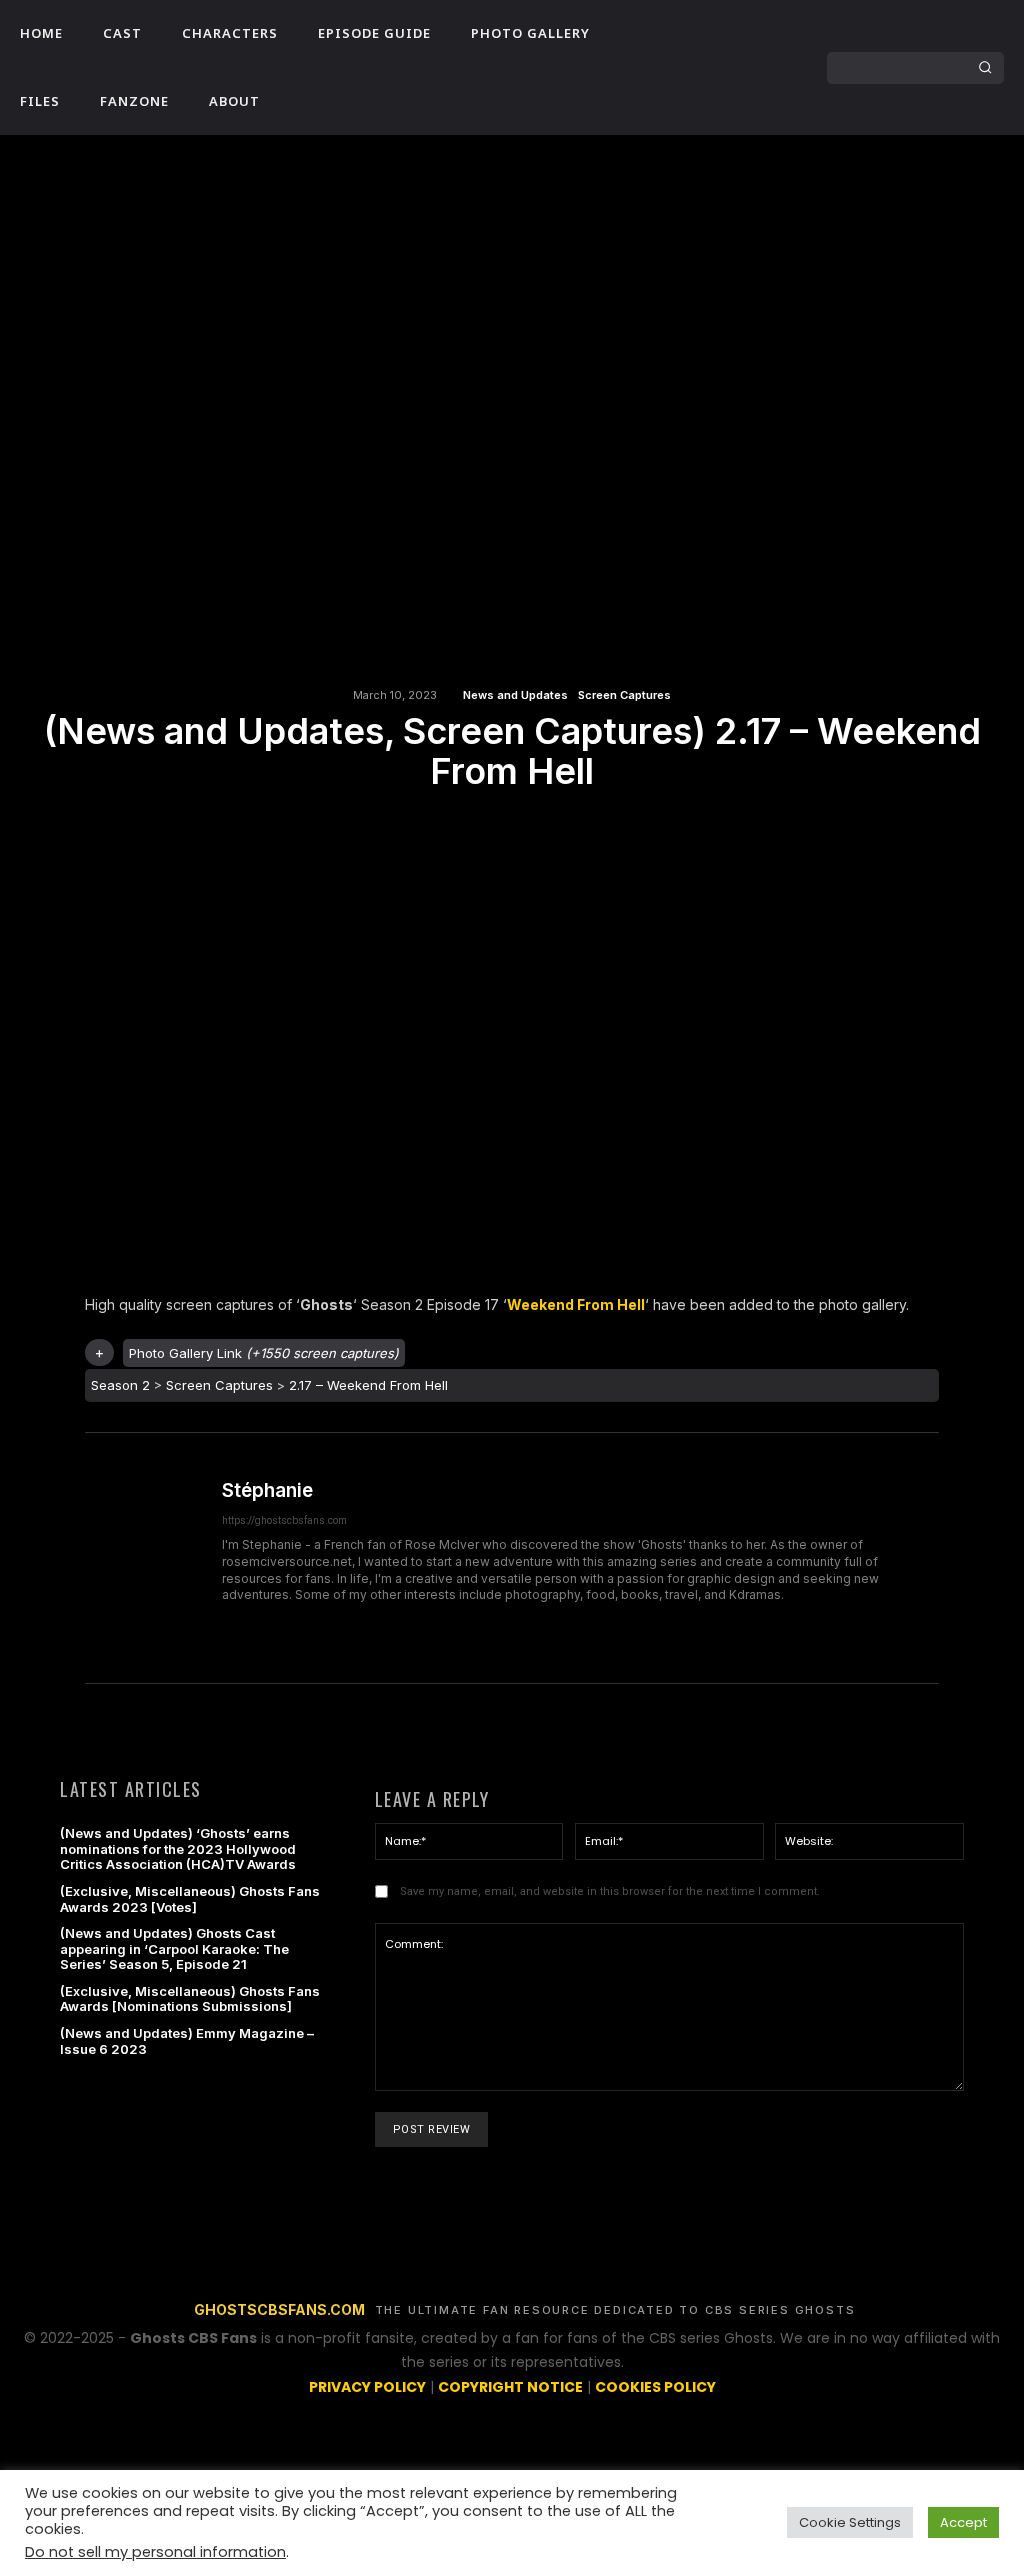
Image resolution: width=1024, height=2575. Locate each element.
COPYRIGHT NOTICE (510, 2387)
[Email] (511, 827)
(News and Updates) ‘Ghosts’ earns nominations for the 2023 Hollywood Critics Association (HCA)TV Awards (178, 1848)
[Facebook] (717, 51)
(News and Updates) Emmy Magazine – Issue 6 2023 (187, 2041)
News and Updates (515, 695)
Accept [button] (963, 2522)
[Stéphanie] (145, 1558)
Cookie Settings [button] (850, 2522)
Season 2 (120, 1385)
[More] (604, 827)
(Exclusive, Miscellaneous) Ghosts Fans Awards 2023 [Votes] (190, 1899)
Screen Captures (624, 695)
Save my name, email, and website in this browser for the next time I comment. (610, 1891)
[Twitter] (717, 85)
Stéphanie (267, 1491)
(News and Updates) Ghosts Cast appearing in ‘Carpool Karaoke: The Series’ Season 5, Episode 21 (174, 1948)
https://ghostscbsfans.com (284, 1520)
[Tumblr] (557, 827)
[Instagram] (751, 51)
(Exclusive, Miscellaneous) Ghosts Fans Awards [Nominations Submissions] (190, 1999)
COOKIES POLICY (655, 2387)
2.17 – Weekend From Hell (368, 1385)
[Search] (985, 68)
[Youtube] (751, 85)
